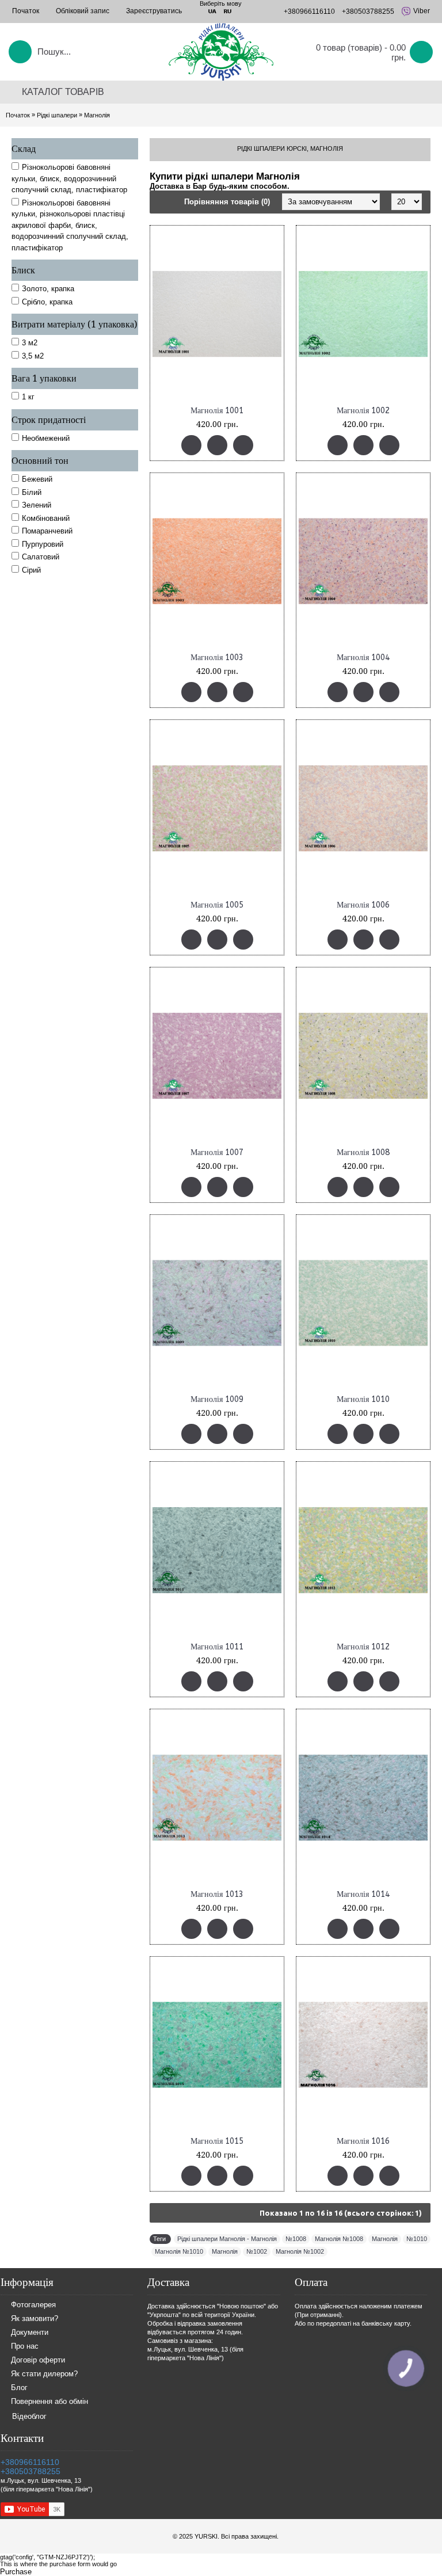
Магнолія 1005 (217, 905)
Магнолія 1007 (217, 1152)
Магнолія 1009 (217, 1399)
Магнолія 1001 (217, 411)
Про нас (25, 2347)
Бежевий (37, 479)
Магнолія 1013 (217, 1894)
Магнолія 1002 (363, 411)
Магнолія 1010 (363, 1399)
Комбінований (46, 518)
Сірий (31, 570)
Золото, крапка (48, 289)
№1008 (296, 2239)
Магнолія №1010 (179, 2251)
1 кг (28, 397)
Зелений (37, 505)
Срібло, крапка (47, 302)
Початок (18, 115)
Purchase (16, 2572)
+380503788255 (31, 2471)
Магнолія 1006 (363, 905)
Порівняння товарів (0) (227, 202)
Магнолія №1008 (339, 2239)
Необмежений (46, 438)
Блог (19, 2388)
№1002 (257, 2251)
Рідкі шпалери (57, 115)
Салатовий (41, 557)
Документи (30, 2333)
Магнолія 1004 (363, 658)
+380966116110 (30, 2462)
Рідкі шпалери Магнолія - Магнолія (227, 2239)
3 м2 (30, 343)
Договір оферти (38, 2360)
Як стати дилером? (44, 2374)
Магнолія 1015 (217, 2141)
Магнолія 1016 (363, 2141)
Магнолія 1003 (217, 658)
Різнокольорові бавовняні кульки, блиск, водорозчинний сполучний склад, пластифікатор (69, 178)
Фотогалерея (33, 2305)
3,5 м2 (33, 356)
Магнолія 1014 (363, 1894)
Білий (32, 492)
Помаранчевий (47, 531)
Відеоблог (29, 2416)
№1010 (417, 2239)
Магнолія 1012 (363, 1647)
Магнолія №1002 (300, 2251)
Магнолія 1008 (363, 1152)
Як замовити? (35, 2319)
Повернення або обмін (49, 2402)
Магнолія (97, 115)
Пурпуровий (43, 544)
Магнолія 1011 (217, 1647)
